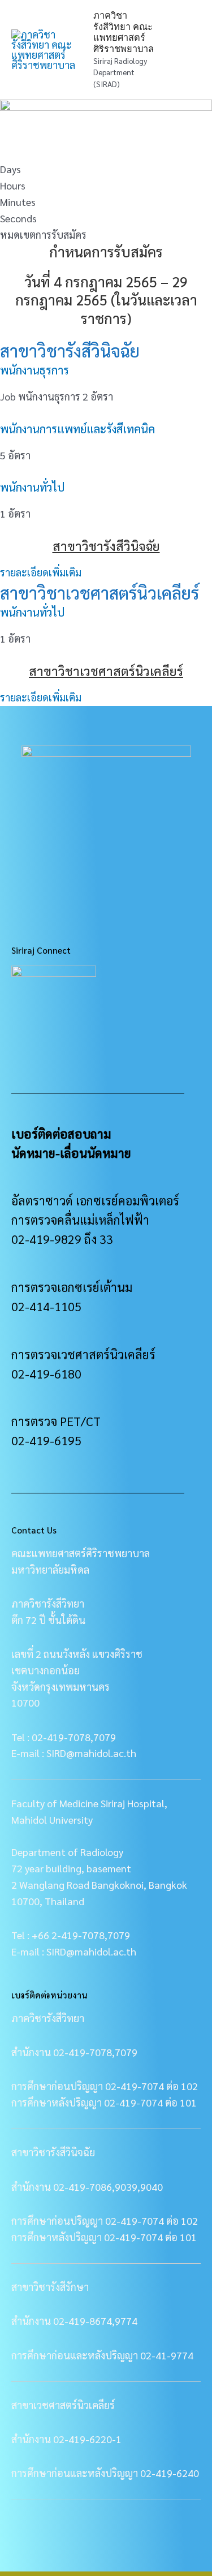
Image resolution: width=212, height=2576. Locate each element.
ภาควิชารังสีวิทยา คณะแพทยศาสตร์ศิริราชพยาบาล (124, 32)
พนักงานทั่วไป (32, 487)
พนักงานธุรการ (34, 370)
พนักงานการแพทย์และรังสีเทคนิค (77, 429)
